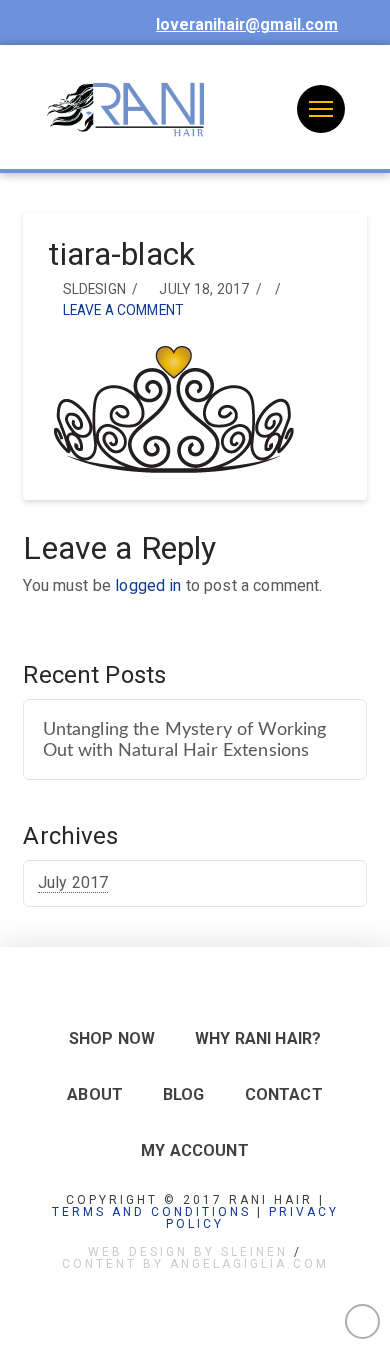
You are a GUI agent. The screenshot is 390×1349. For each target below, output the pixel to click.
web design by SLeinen (188, 1252)
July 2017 (73, 882)
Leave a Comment (121, 310)
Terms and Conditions (151, 1212)
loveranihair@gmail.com (247, 24)
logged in (148, 585)
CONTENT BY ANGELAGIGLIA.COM (195, 1264)
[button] (321, 109)
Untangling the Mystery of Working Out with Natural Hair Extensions (185, 740)
